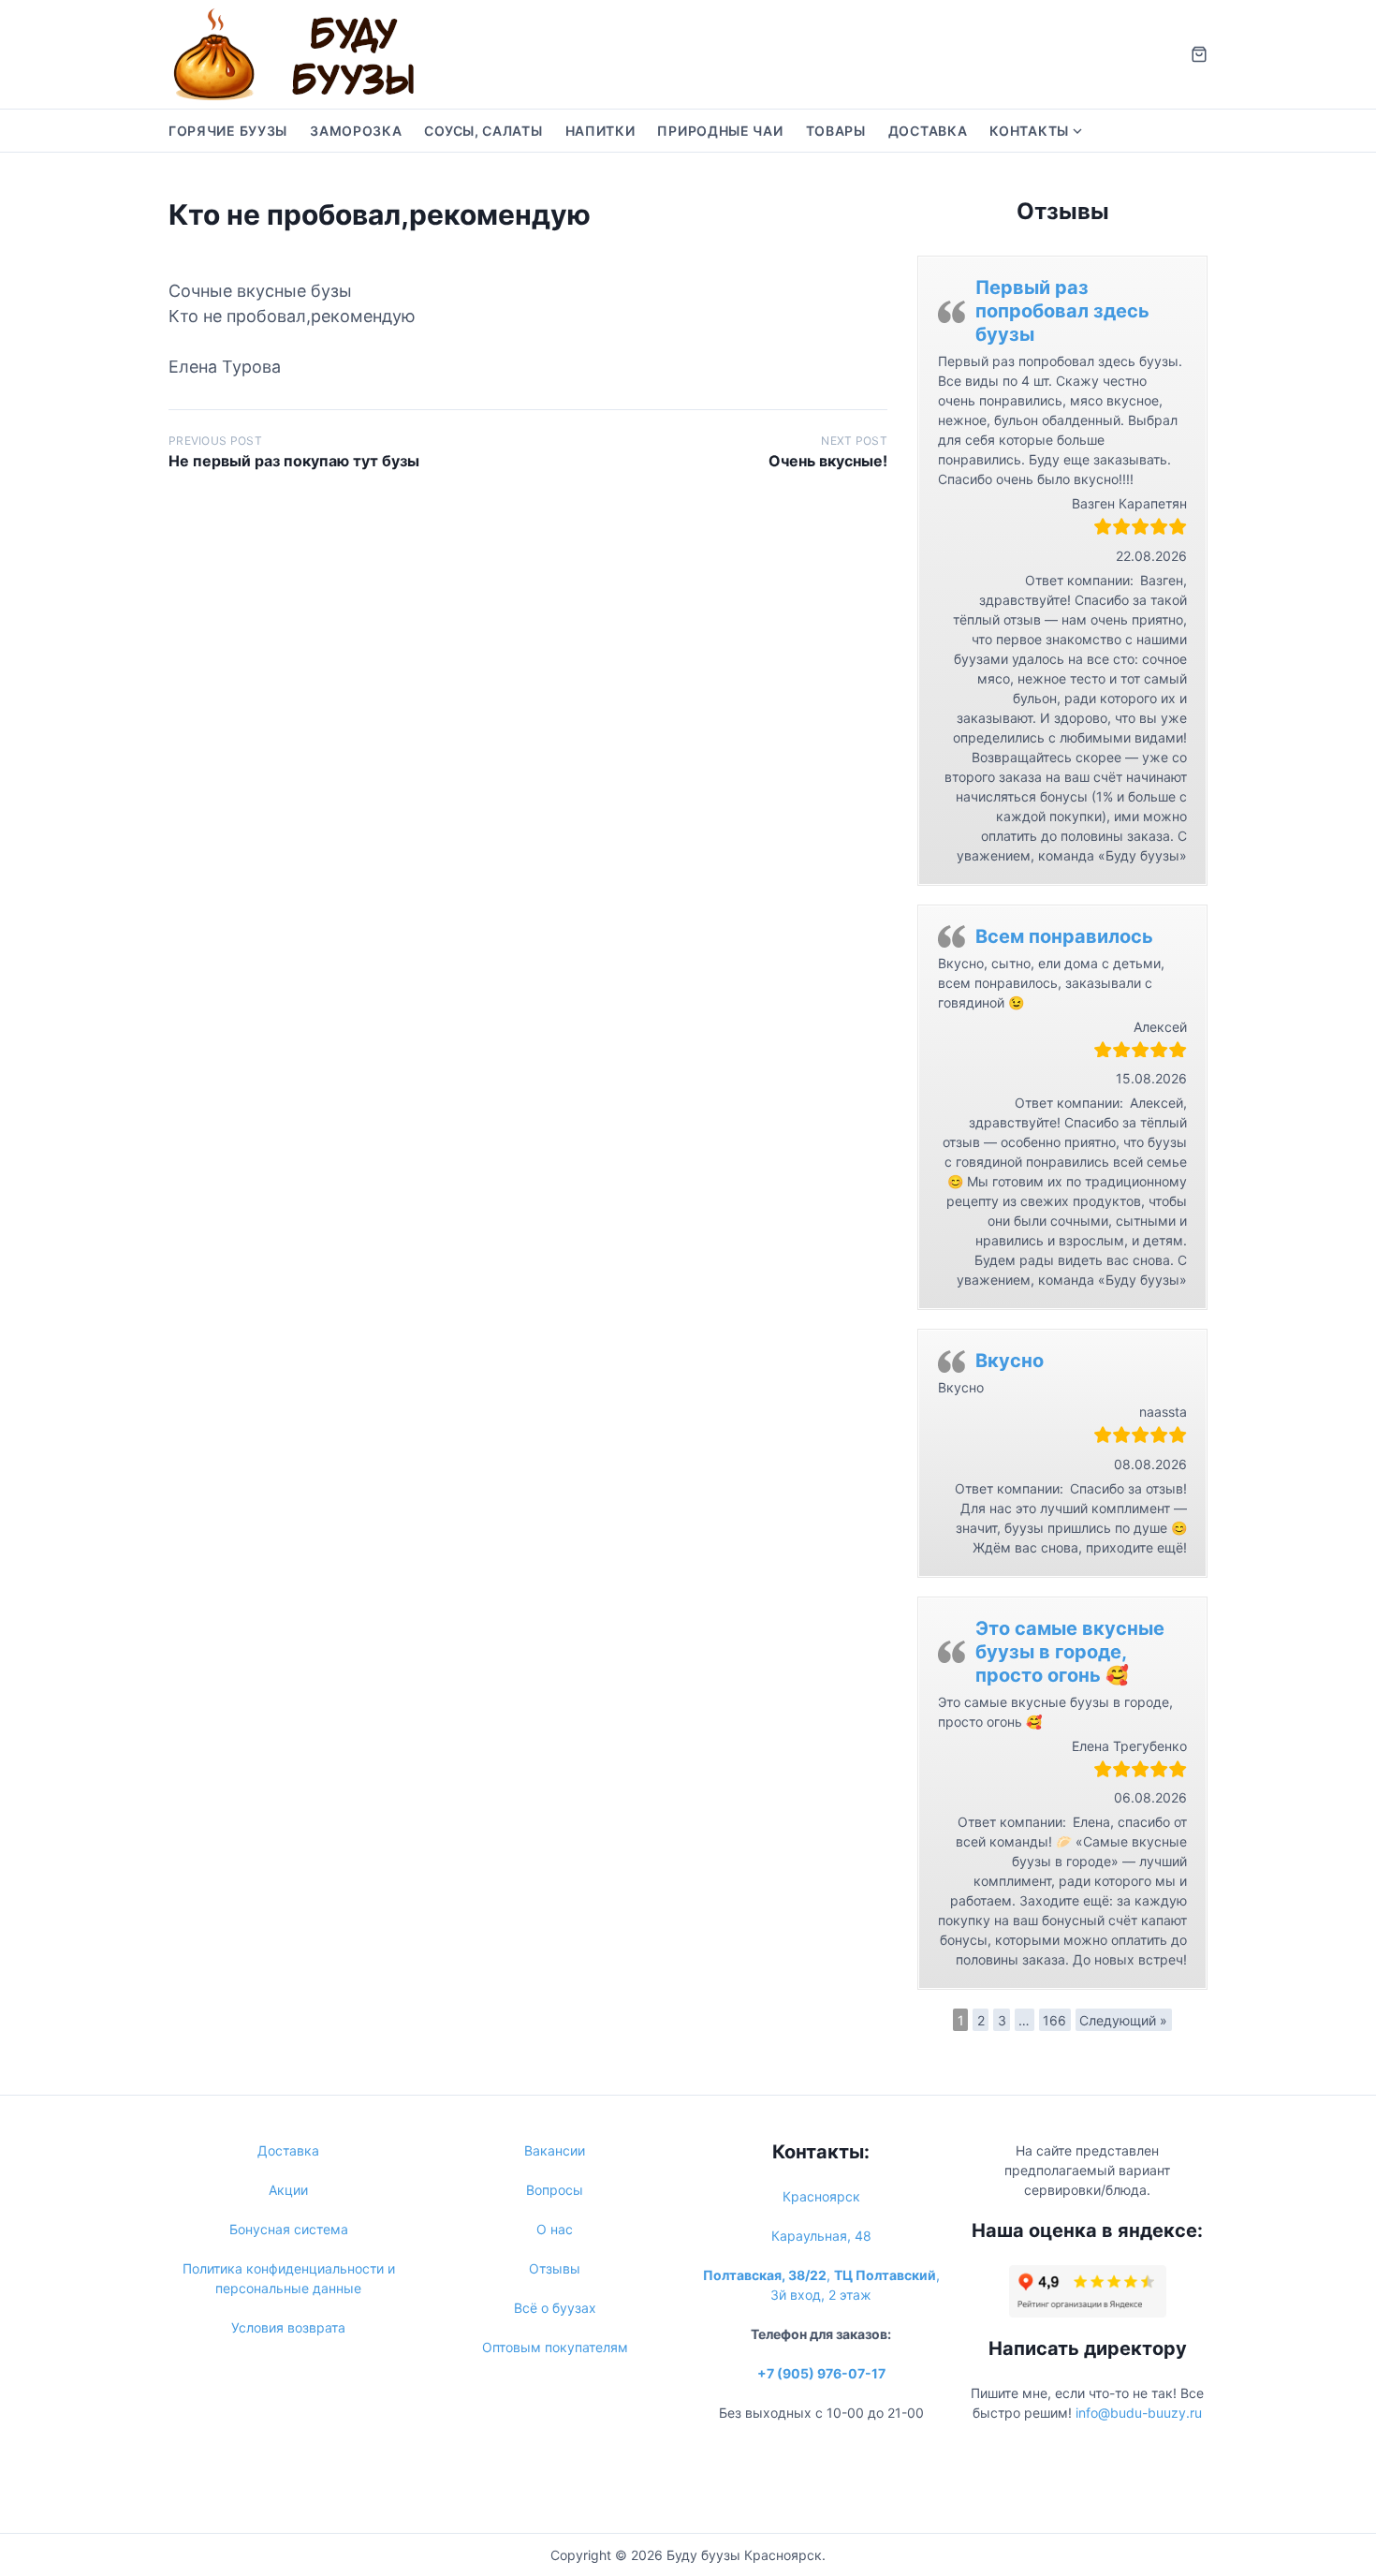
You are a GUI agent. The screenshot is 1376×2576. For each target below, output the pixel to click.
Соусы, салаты (483, 131)
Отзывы (555, 2268)
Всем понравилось (1064, 936)
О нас (555, 2229)
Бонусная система (289, 2229)
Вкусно (1010, 1361)
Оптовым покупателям (555, 2347)
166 (1054, 2020)
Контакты (1029, 131)
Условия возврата (288, 2327)
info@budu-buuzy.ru (1139, 2413)
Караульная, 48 (821, 2236)
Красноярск (821, 2196)
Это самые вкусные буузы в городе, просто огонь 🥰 (1070, 1652)
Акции (288, 2190)
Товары (836, 131)
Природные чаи (720, 131)
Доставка (928, 131)
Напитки (600, 131)
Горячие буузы (228, 131)
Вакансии (555, 2150)
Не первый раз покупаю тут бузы (294, 461)
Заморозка (356, 131)
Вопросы (555, 2190)
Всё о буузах (555, 2308)
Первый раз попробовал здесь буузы (1062, 311)
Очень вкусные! (828, 461)
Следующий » (1123, 2020)
